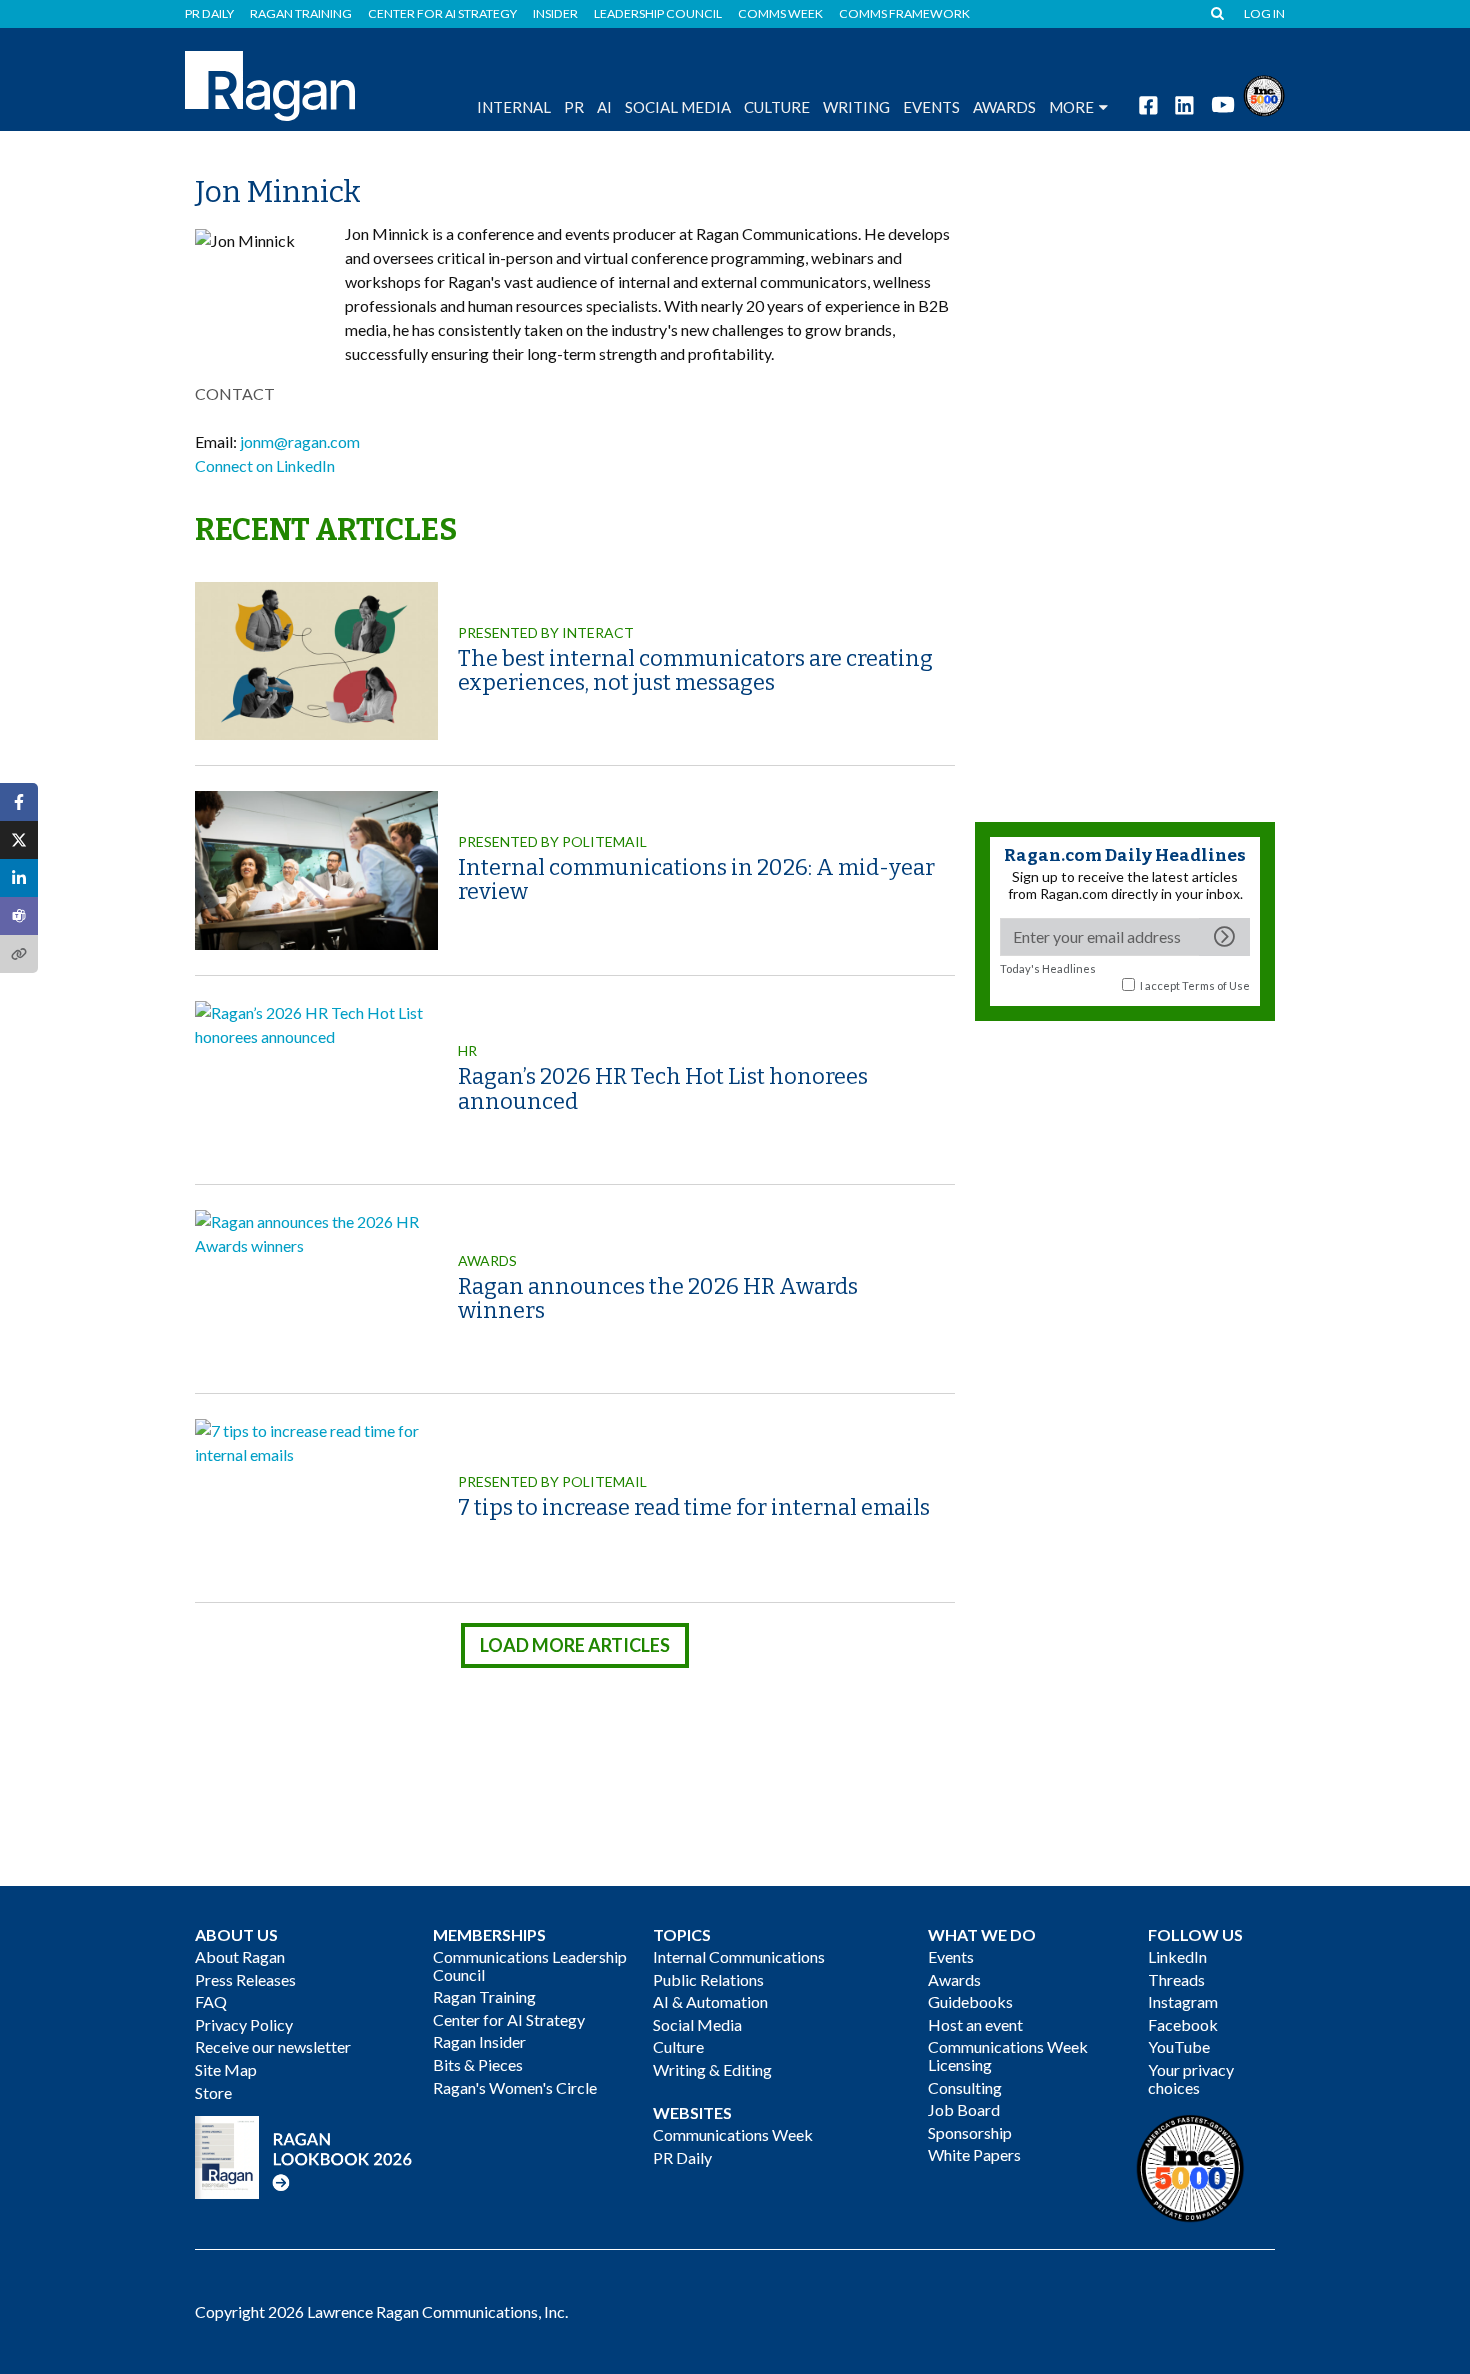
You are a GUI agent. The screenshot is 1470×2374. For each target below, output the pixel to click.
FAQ (211, 2001)
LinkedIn (1177, 1956)
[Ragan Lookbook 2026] (304, 2155)
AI (604, 107)
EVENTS (931, 107)
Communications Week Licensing (1008, 2055)
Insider (555, 14)
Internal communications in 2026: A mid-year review (696, 879)
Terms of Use (1216, 985)
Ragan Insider (479, 2041)
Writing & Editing (712, 2069)
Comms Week (780, 14)
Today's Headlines (1048, 968)
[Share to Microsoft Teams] (19, 916)
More (1071, 107)
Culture (777, 107)
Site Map (226, 2069)
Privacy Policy (244, 2024)
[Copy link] (19, 954)
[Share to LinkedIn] (19, 878)
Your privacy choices (1191, 2078)
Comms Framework (904, 14)
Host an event (975, 2024)
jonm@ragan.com (300, 441)
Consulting (965, 2087)
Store (213, 2092)
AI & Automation (710, 2001)
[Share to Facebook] (19, 802)
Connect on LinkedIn (265, 465)
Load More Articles (575, 1645)
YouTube (1179, 2046)
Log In (1264, 14)
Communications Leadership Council (530, 1965)
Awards (487, 1260)
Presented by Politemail (552, 841)
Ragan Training (301, 14)
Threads (1176, 1979)
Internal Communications (739, 1956)
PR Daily (209, 14)
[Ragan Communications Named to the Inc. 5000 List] (1264, 93)
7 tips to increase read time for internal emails (694, 1507)
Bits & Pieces (478, 2064)
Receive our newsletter (273, 2046)
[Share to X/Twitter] (19, 840)
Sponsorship (970, 2132)
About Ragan (240, 1956)
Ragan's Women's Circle (515, 2087)
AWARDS (1004, 107)
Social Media (678, 107)
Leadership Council (658, 14)
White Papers (974, 2154)
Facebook (1183, 2024)
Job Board (964, 2109)
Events (951, 1956)
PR (574, 107)
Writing (856, 107)
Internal (514, 107)
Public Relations (708, 1979)
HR (467, 1050)
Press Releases (245, 1979)
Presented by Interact (546, 632)
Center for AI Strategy (442, 14)
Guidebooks (970, 2001)
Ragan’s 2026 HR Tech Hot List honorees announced (663, 1088)
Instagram (1183, 2001)
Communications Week (733, 2134)
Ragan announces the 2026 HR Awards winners (658, 1298)
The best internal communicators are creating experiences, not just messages (695, 670)
